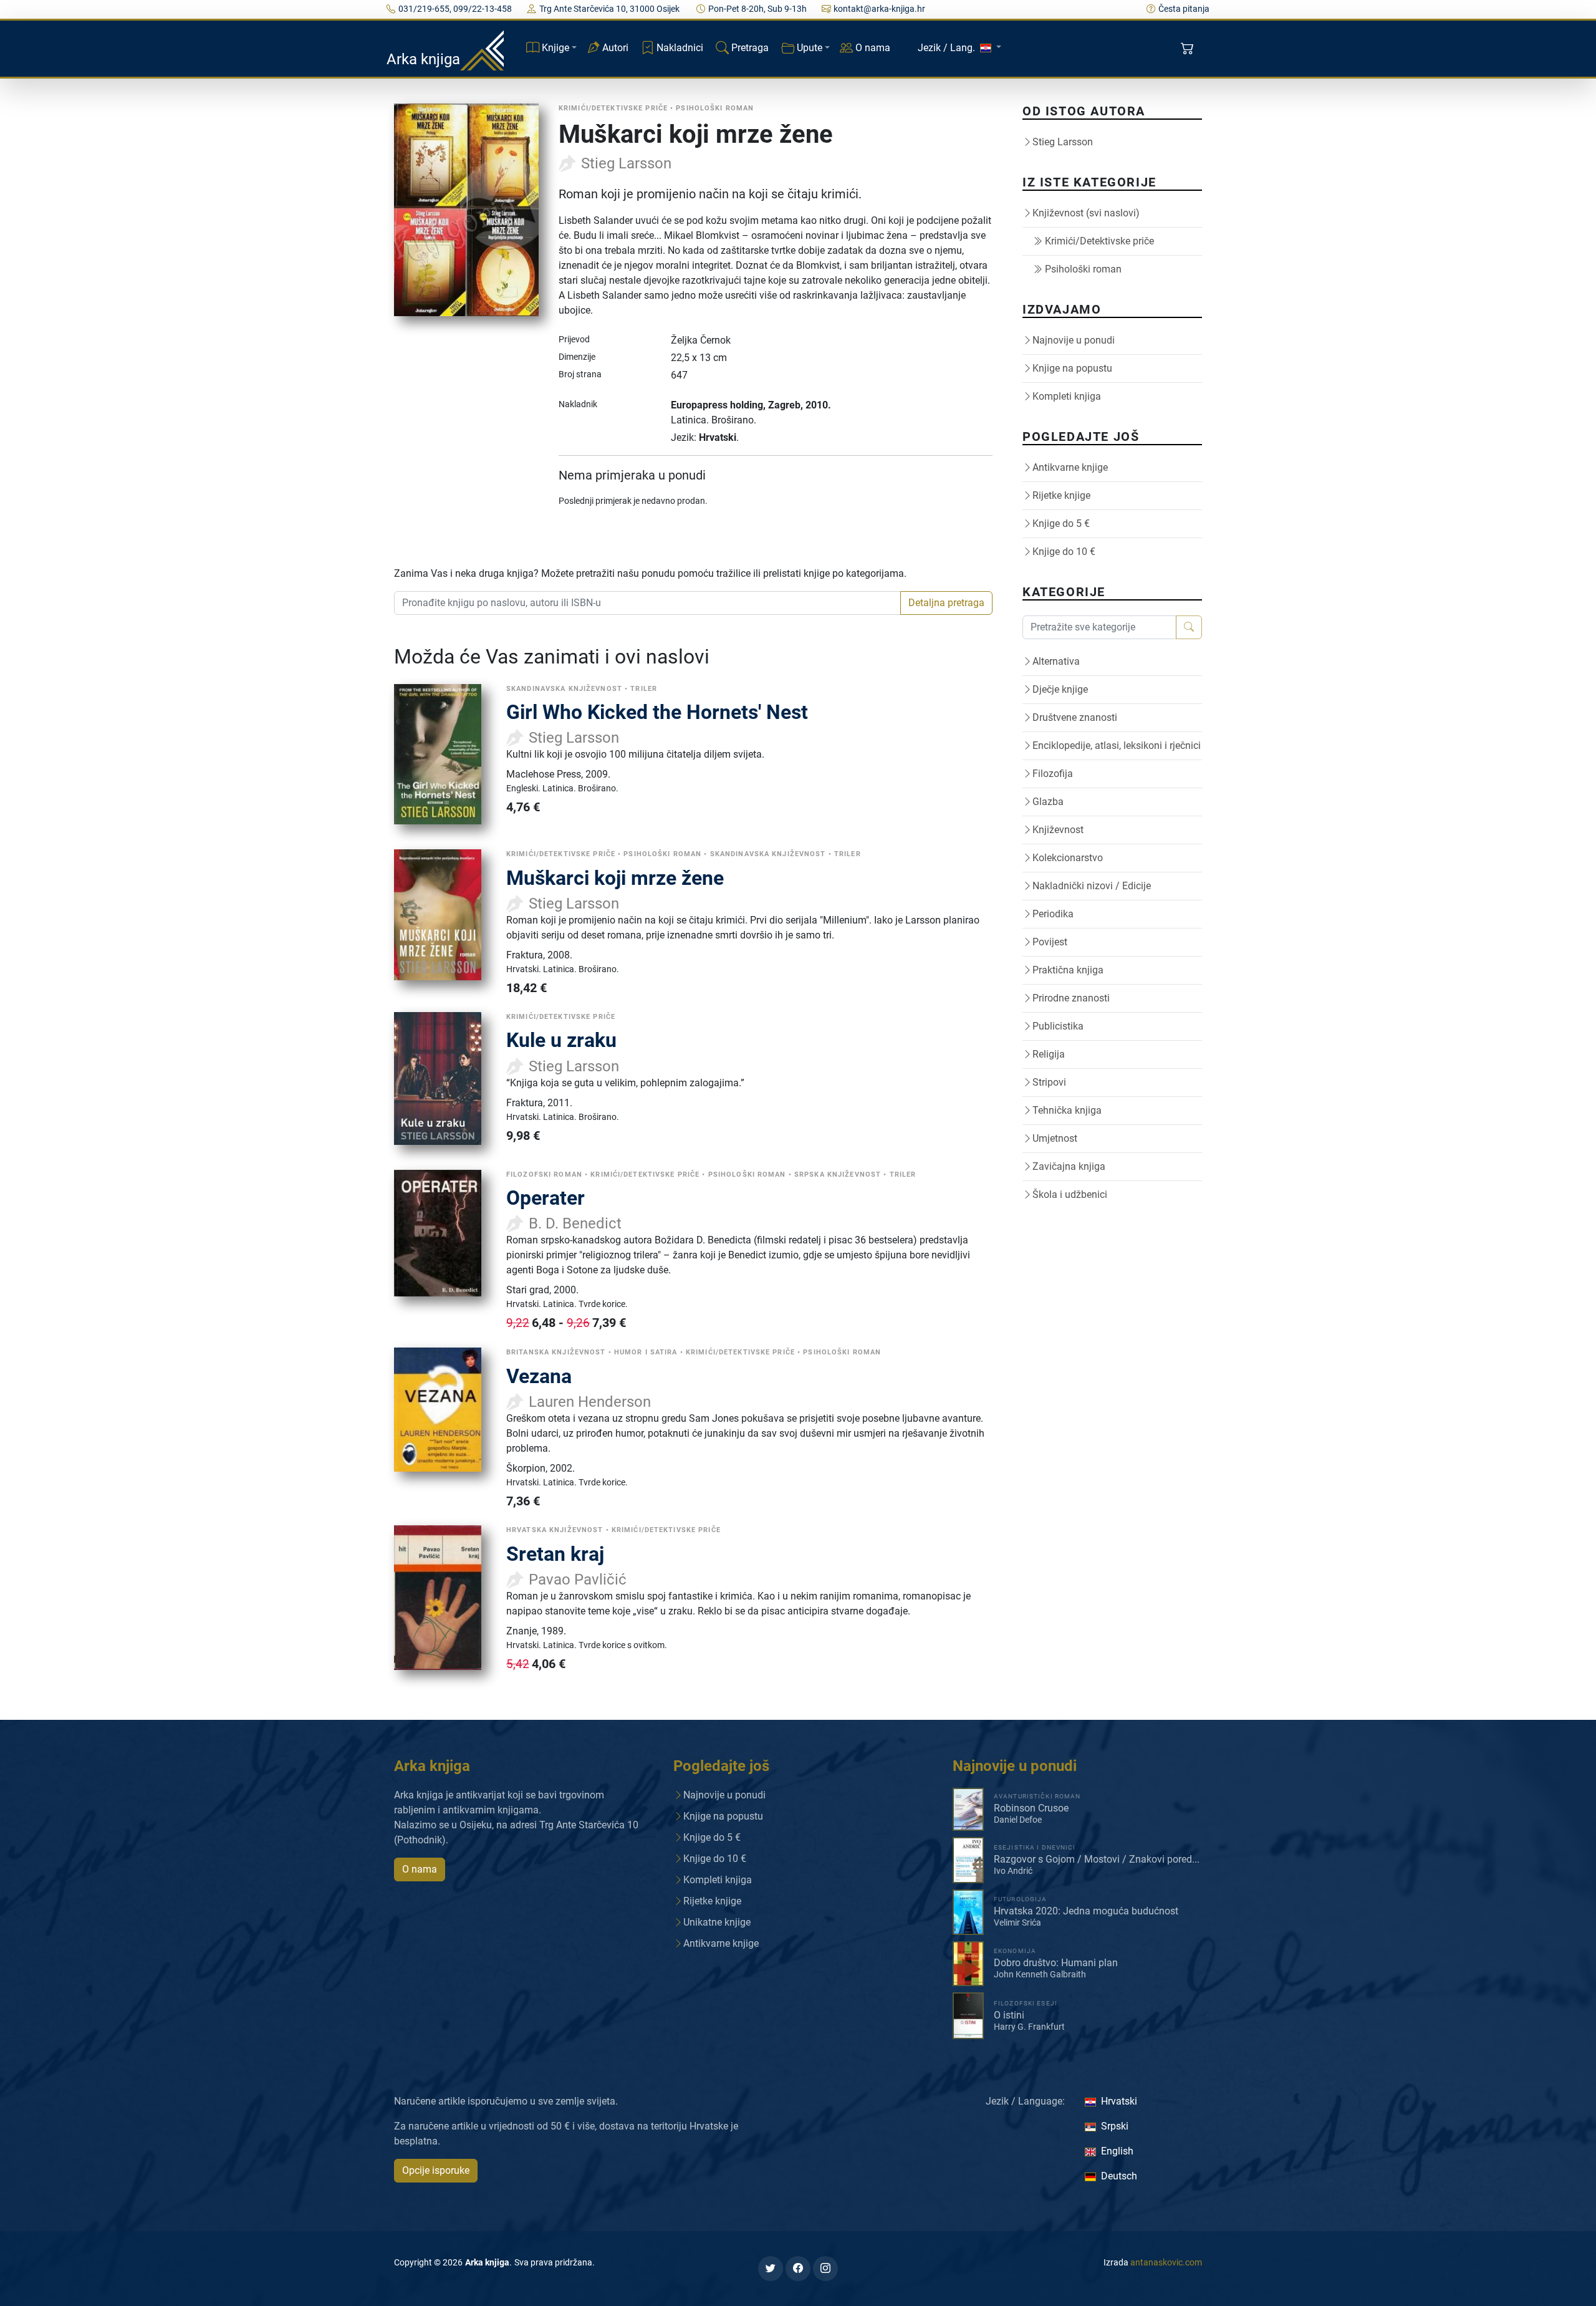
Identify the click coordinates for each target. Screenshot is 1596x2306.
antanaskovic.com (1166, 2262)
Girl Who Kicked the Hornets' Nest (657, 712)
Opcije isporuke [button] (436, 2170)
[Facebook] (798, 2269)
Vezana (539, 1376)
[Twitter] (771, 2269)
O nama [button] (420, 1869)
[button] (1189, 49)
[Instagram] (825, 2269)
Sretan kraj (555, 1554)
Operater (546, 1198)
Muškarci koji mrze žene (615, 878)
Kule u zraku (561, 1040)
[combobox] (647, 603)
